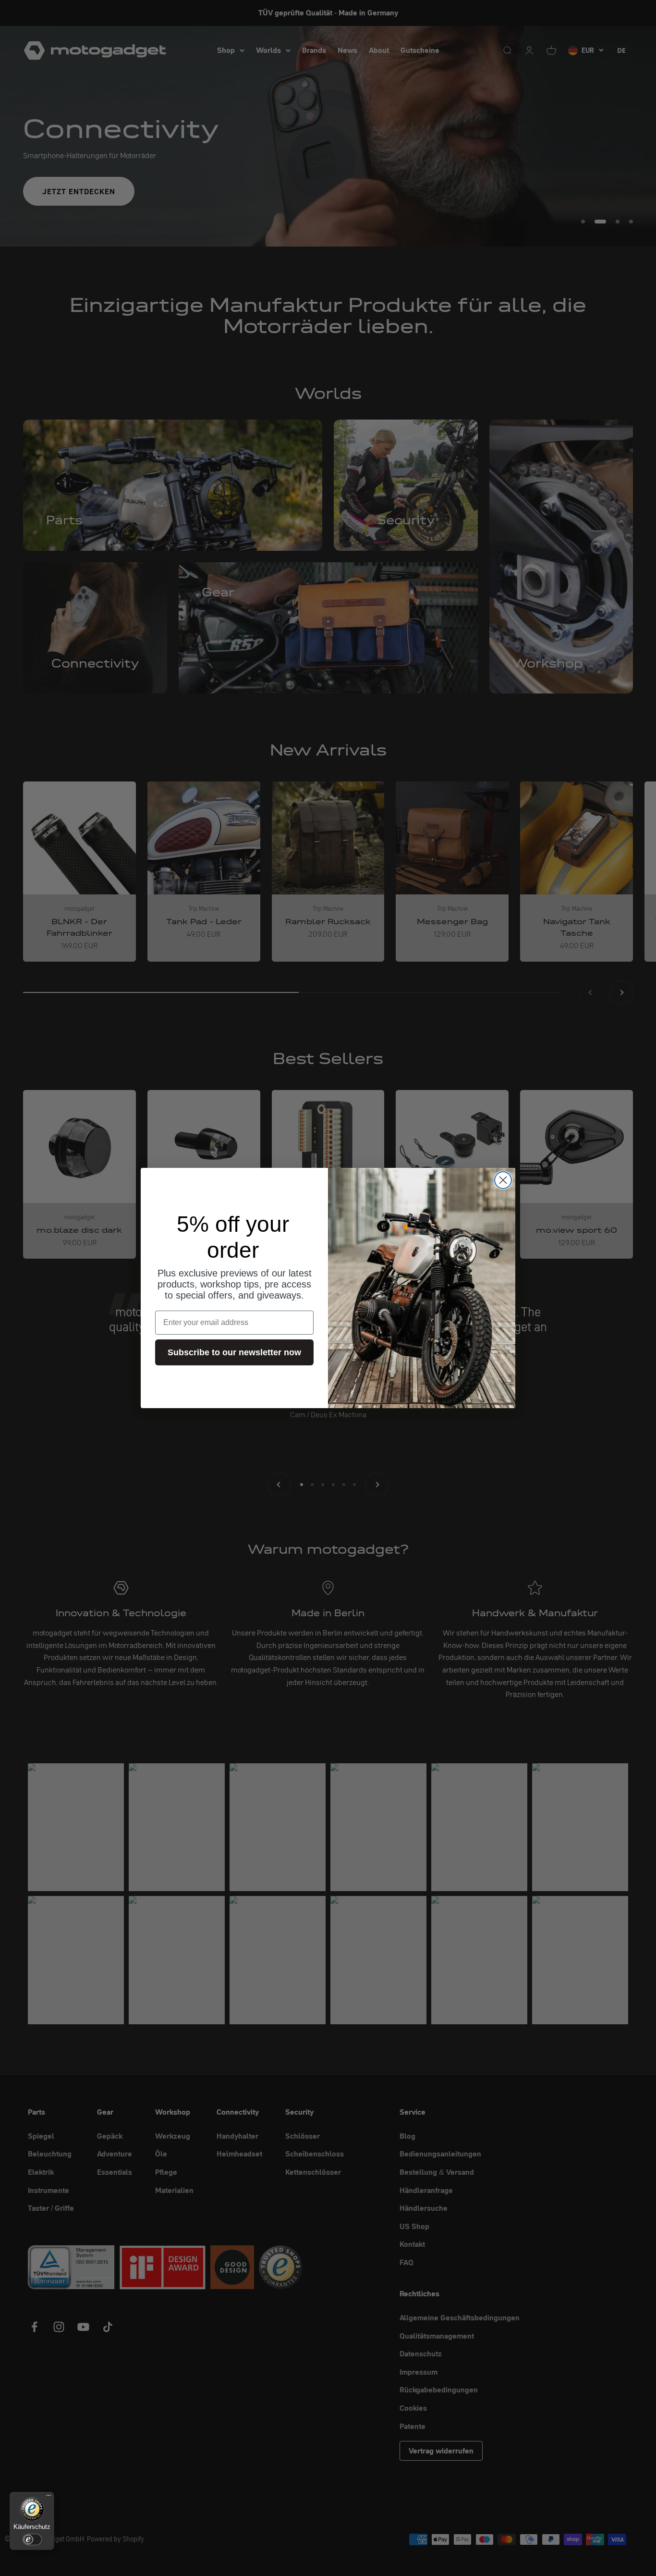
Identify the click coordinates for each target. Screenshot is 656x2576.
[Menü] (49, 2498)
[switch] (32, 2539)
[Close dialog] (503, 1180)
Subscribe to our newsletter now (234, 1352)
